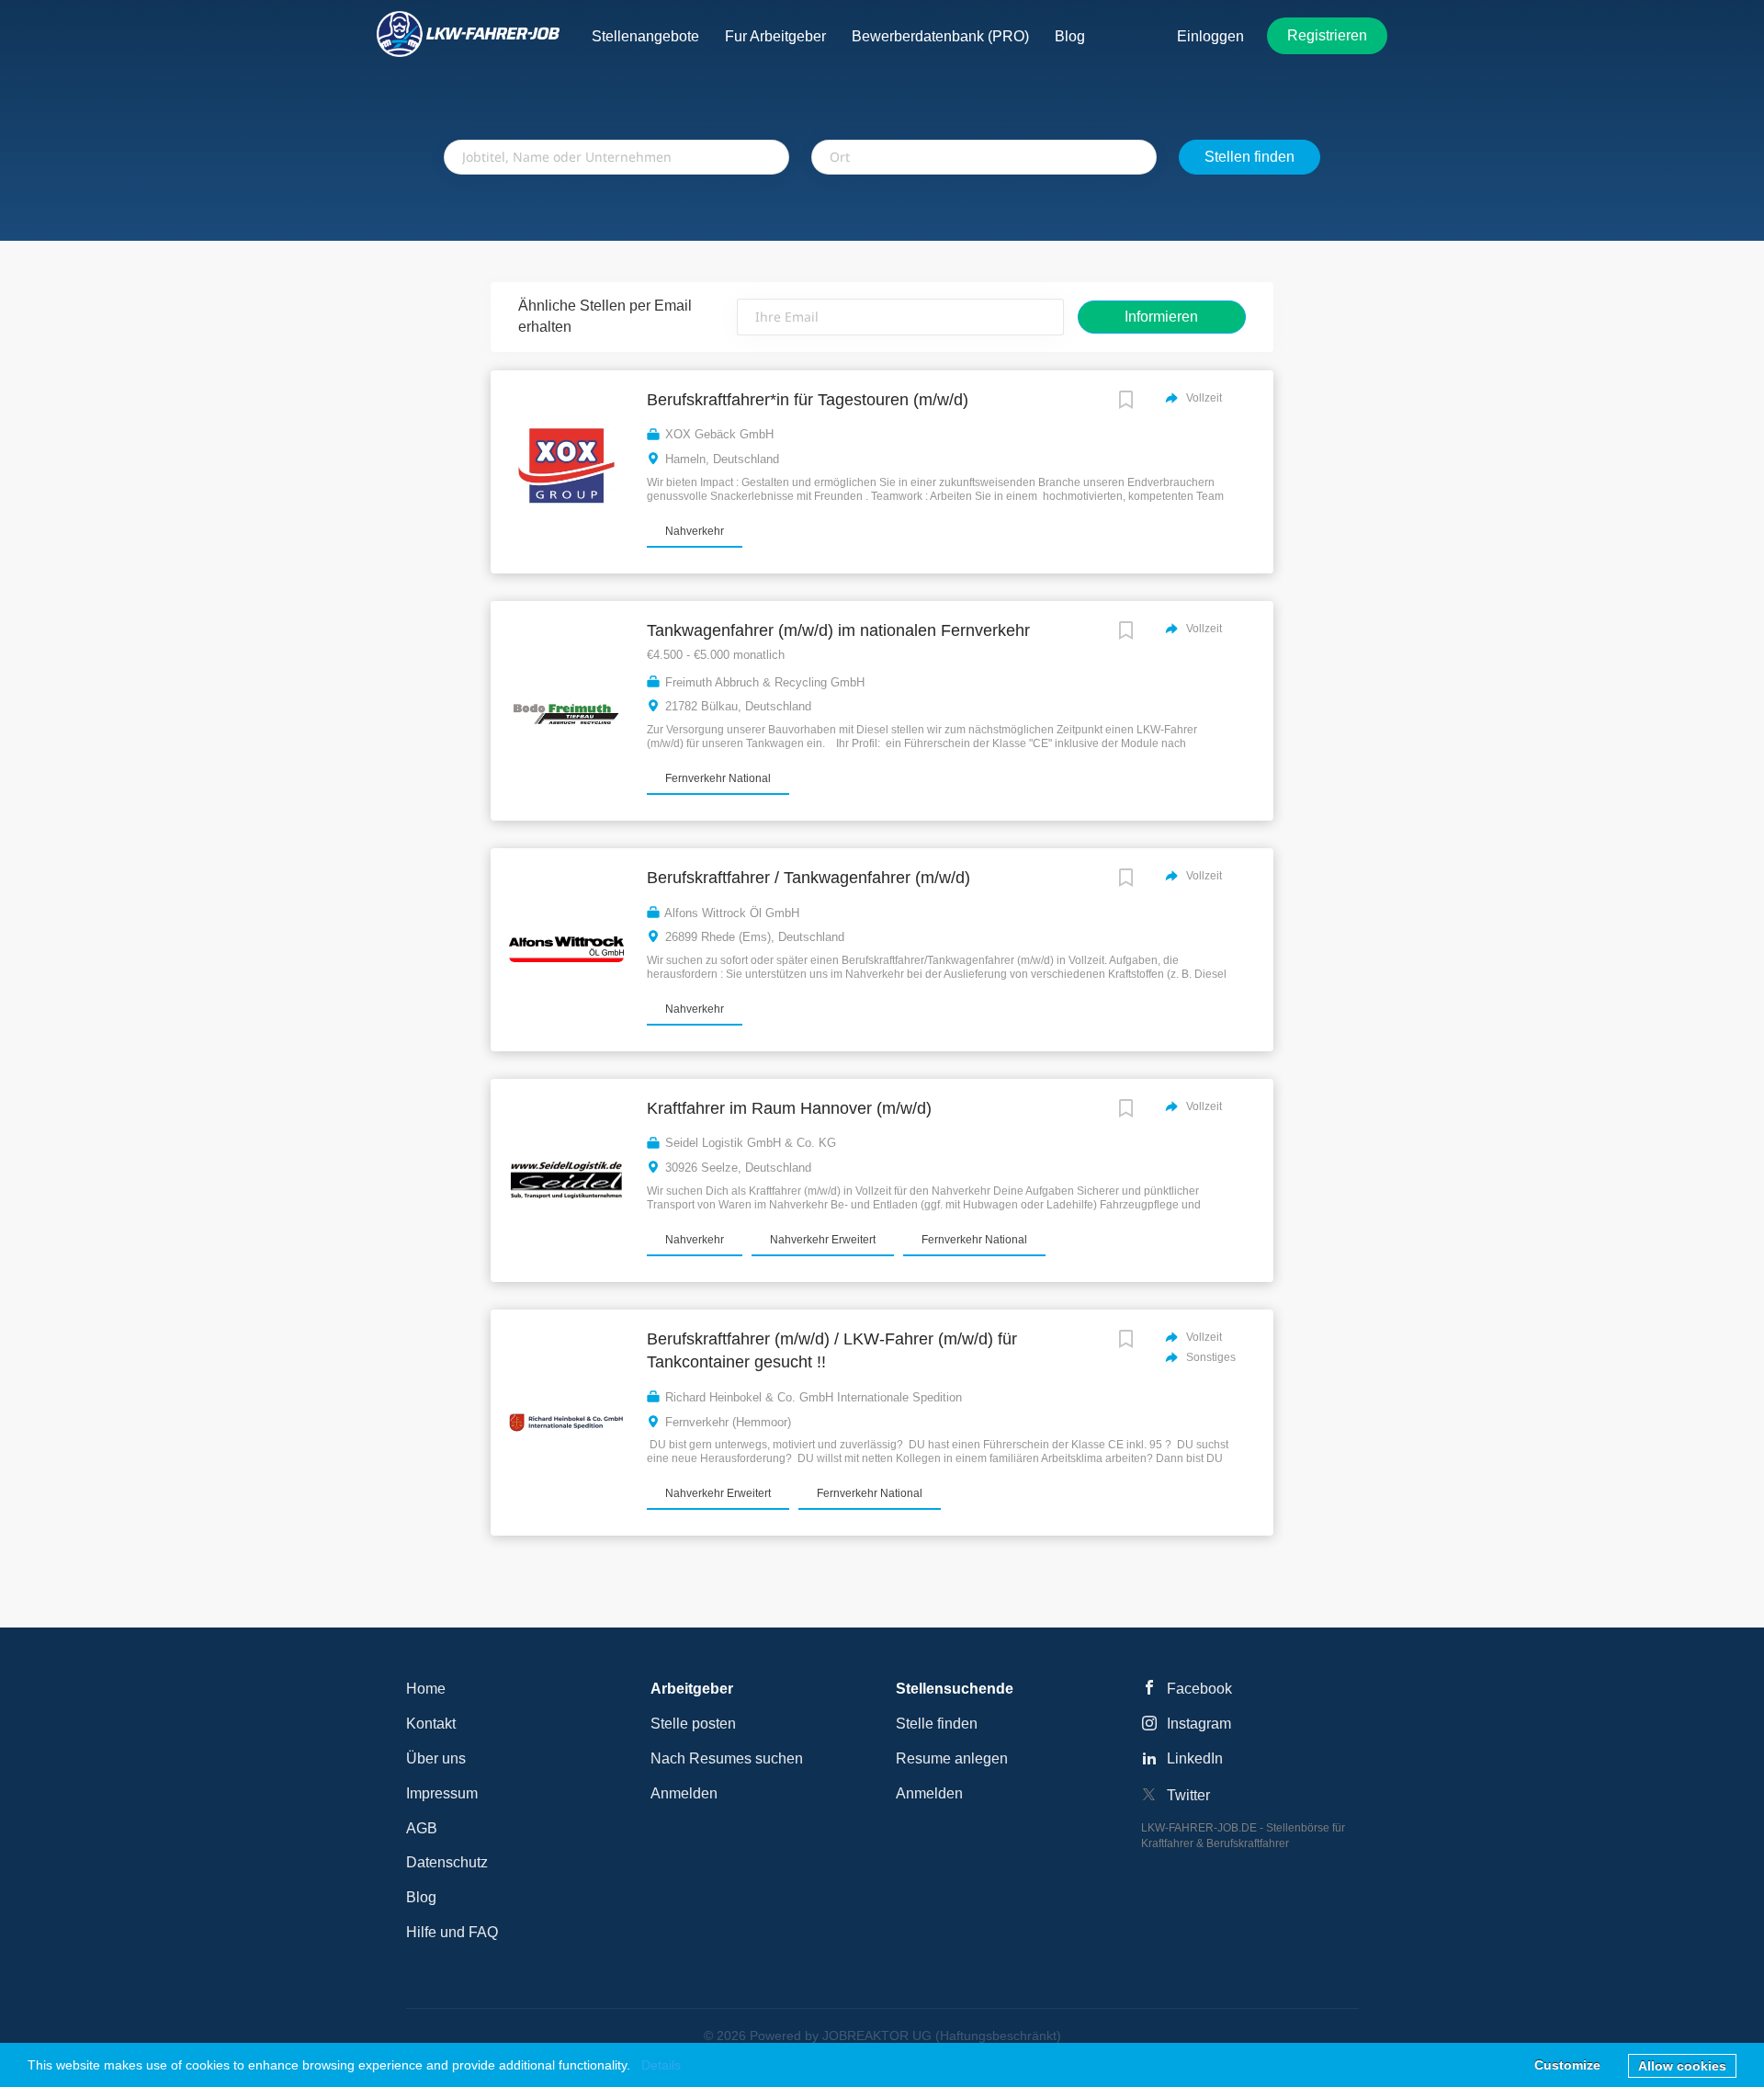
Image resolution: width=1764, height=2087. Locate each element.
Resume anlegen (952, 1758)
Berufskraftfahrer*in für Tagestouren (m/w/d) (808, 400)
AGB (422, 1828)
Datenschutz (447, 1862)
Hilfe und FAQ (452, 1932)
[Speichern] (1126, 402)
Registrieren (1327, 35)
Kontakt (431, 1724)
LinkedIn (1195, 1758)
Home (426, 1689)
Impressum (442, 1793)
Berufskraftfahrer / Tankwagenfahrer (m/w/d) (808, 878)
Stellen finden (1249, 157)
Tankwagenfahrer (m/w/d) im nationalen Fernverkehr (838, 630)
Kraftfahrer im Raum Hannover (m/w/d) (789, 1108)
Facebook (1199, 1689)
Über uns (436, 1758)
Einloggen (1210, 36)
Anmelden (684, 1793)
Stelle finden (937, 1724)
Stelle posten (693, 1724)
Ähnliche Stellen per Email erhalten (605, 316)
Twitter (1188, 1795)
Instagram (1199, 1724)
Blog (421, 1897)
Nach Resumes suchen (727, 1758)
